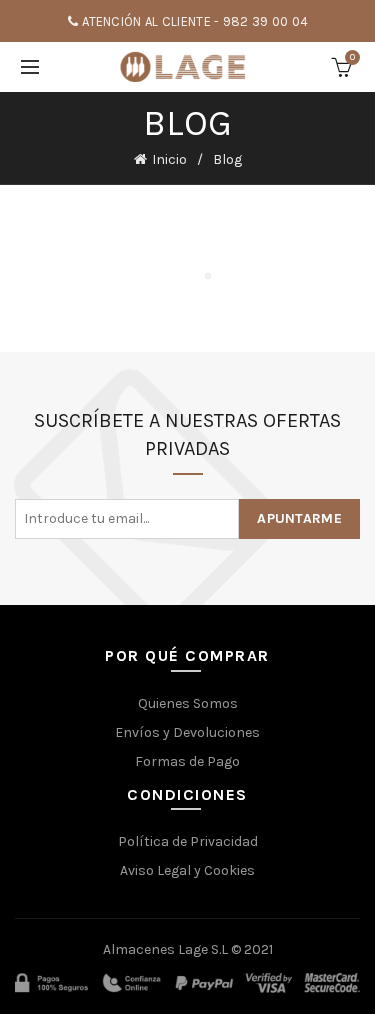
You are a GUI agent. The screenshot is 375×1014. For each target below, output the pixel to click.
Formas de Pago (187, 761)
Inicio (169, 159)
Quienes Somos (188, 703)
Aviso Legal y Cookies (187, 870)
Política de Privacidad (188, 841)
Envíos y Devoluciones (187, 732)
